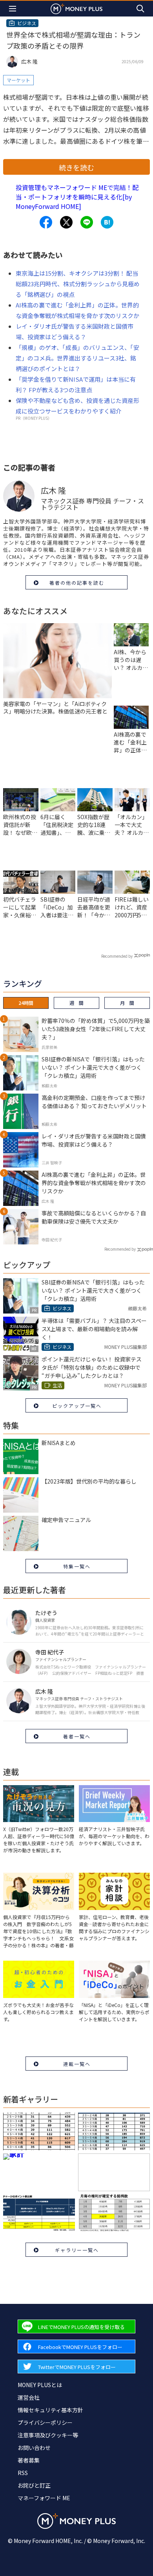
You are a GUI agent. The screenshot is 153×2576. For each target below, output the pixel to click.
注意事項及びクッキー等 (48, 2435)
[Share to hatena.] (107, 222)
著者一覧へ (77, 1736)
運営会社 (29, 2397)
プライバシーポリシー (45, 2422)
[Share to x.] (66, 222)
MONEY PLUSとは (40, 2385)
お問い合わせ (34, 2448)
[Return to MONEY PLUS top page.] (76, 8)
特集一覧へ (77, 1566)
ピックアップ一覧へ (77, 1406)
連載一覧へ (77, 2064)
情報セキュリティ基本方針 (50, 2410)
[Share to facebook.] (46, 222)
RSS (23, 2473)
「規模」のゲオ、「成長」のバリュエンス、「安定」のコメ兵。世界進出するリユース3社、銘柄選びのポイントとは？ (77, 358)
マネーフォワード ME (44, 2498)
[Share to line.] (87, 222)
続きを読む (76, 167)
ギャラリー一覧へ (77, 2250)
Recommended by (117, 956)
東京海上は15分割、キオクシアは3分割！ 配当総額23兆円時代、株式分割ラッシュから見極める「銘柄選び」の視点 (78, 284)
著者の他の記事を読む (77, 583)
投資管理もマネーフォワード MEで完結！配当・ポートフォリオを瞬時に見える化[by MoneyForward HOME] (77, 197)
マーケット (18, 80)
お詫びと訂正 (34, 2485)
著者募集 (29, 2460)
